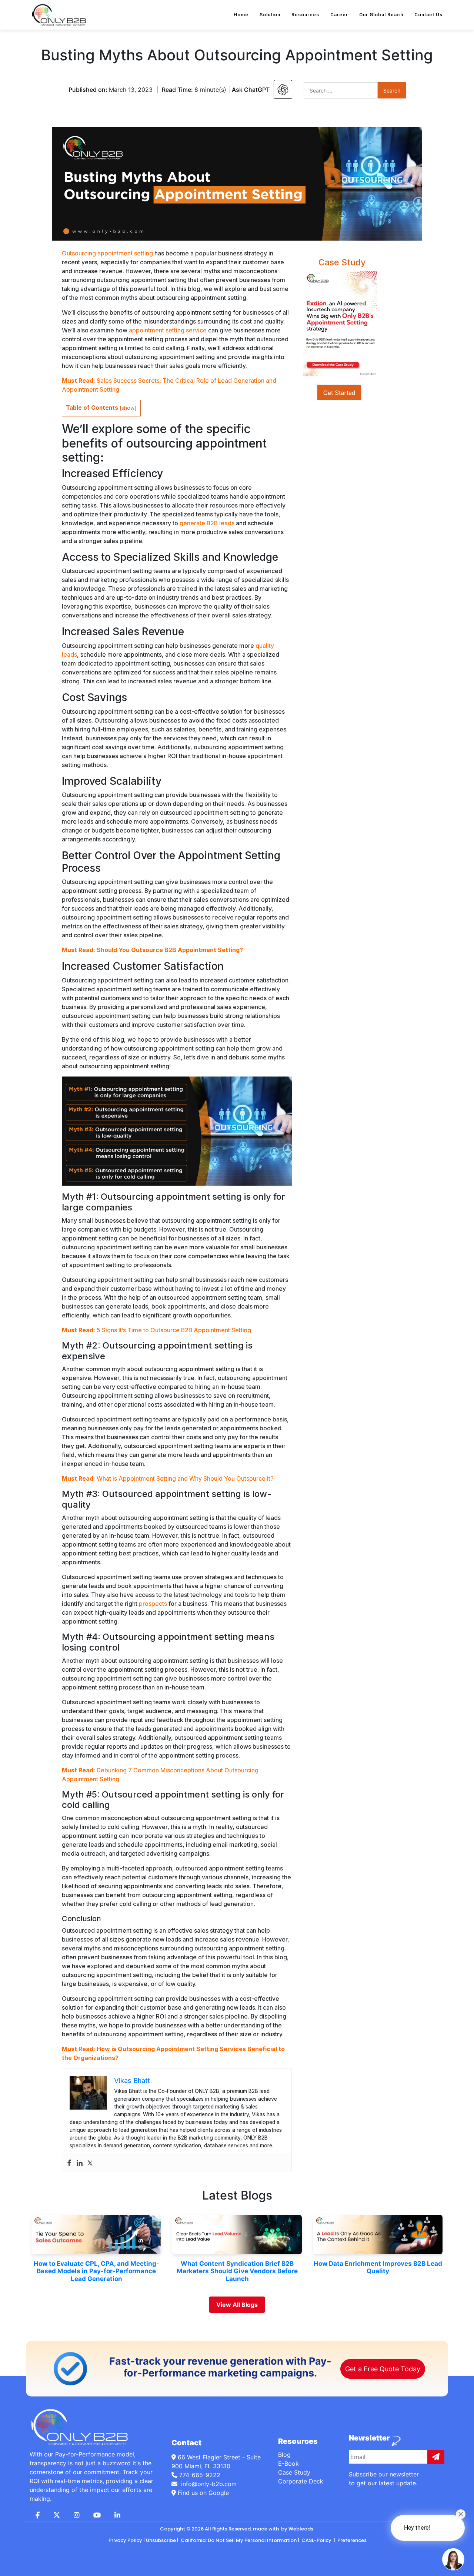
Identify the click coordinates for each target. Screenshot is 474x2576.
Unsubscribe (161, 2540)
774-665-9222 (200, 2475)
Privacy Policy (125, 2540)
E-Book (288, 2463)
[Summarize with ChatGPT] (283, 89)
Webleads (301, 2529)
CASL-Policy (316, 2540)
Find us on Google (202, 2493)
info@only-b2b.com (208, 2484)
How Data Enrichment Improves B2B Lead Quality (378, 2267)
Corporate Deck (301, 2481)
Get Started (339, 393)
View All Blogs (237, 2305)
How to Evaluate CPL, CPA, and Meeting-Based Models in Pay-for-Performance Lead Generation (96, 2271)
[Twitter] (90, 2163)
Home (241, 15)
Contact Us (428, 15)
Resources (305, 15)
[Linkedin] (80, 2163)
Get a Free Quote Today (383, 2369)
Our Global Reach (381, 15)
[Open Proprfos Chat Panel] (453, 2559)
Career (339, 15)
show (128, 408)
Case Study (294, 2472)
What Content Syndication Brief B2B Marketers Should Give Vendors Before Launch (237, 2271)
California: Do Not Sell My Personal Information (238, 2540)
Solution (270, 15)
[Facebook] (69, 2163)
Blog (284, 2455)
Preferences (351, 2540)
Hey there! (417, 2528)
